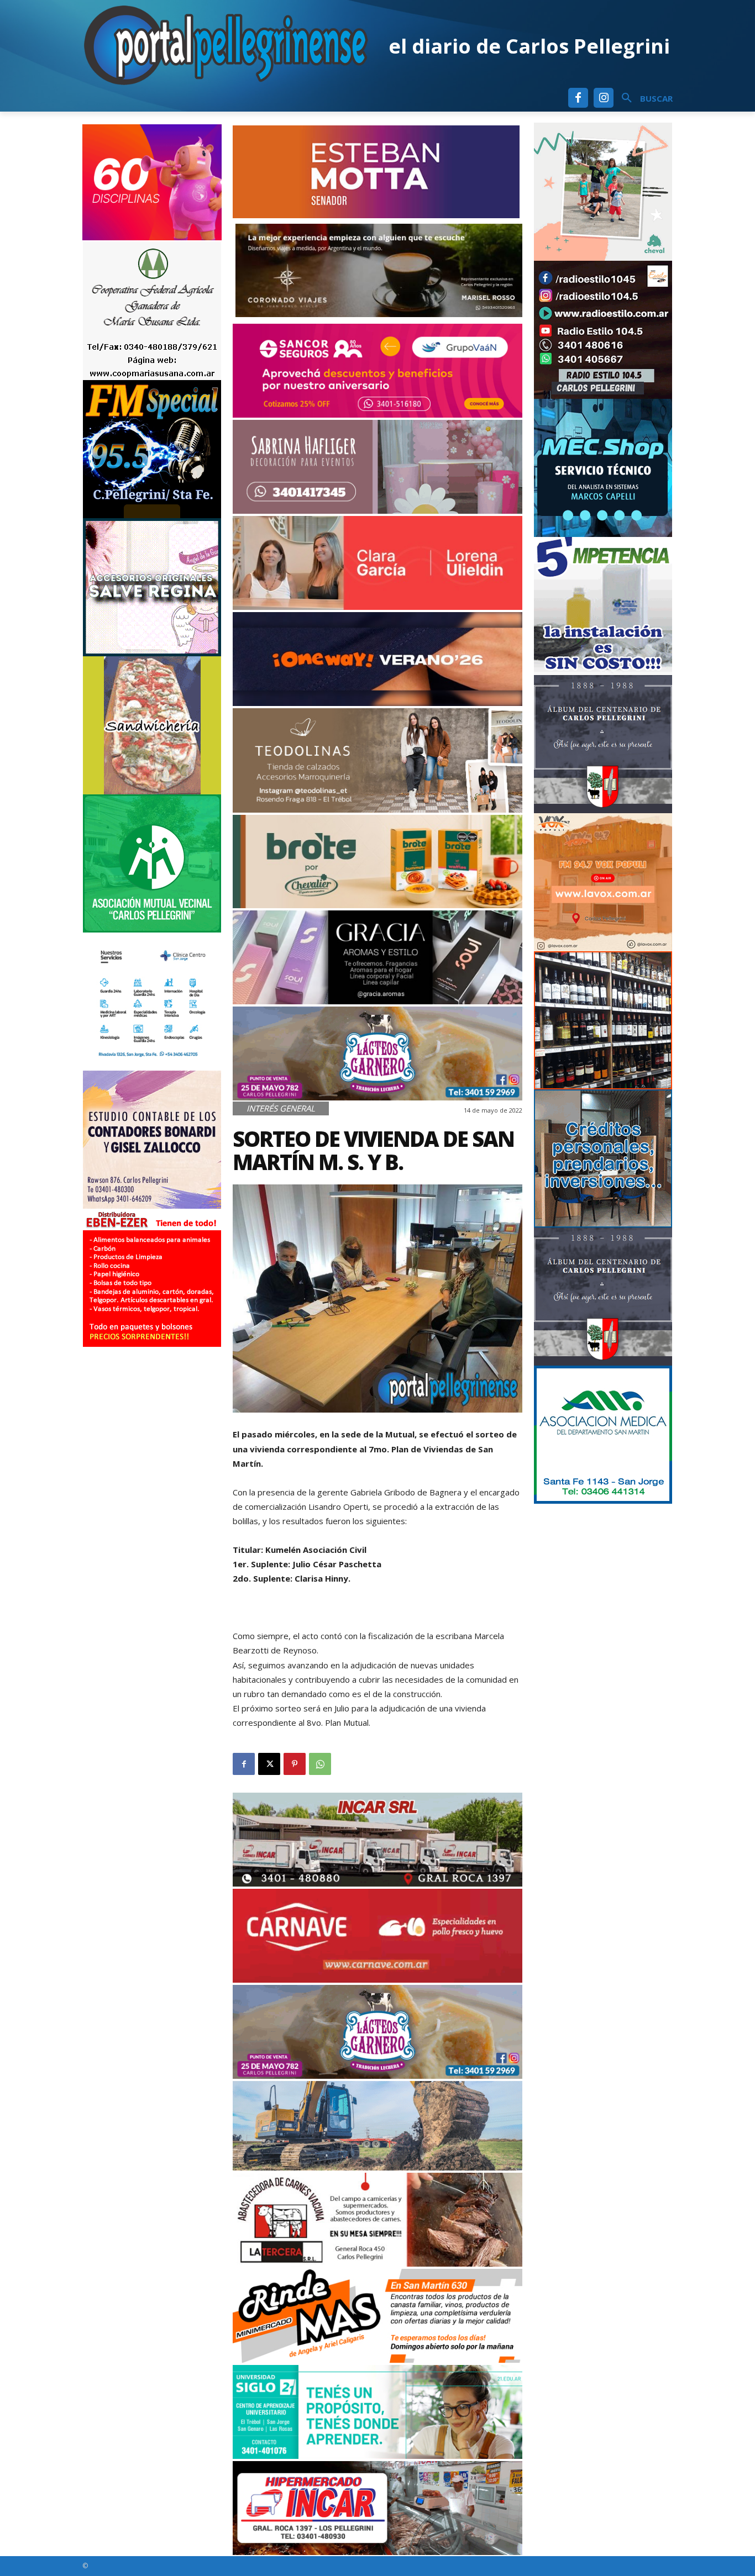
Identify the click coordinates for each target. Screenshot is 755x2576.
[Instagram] (604, 98)
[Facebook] (578, 98)
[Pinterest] (295, 1764)
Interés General (281, 1108)
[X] (269, 1764)
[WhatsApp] (320, 1764)
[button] (643, 98)
